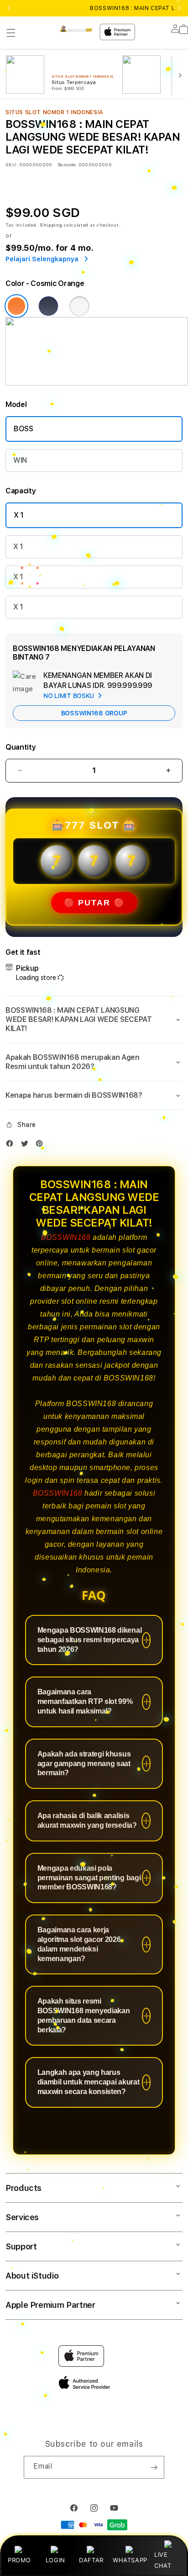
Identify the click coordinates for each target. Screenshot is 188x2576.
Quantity (21, 747)
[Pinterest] (42, 1145)
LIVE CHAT (163, 2560)
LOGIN (55, 2560)
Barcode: (67, 164)
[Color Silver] (79, 306)
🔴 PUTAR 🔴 (94, 903)
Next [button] (179, 8)
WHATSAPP (130, 2560)
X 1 (19, 515)
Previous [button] (9, 8)
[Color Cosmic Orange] (16, 306)
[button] (11, 33)
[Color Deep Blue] (48, 306)
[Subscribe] (154, 2467)
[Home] (76, 28)
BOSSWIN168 (66, 1237)
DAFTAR (91, 2560)
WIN (20, 460)
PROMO (19, 2560)
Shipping (51, 225)
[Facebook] (12, 1145)
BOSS (23, 429)
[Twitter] (27, 1145)
